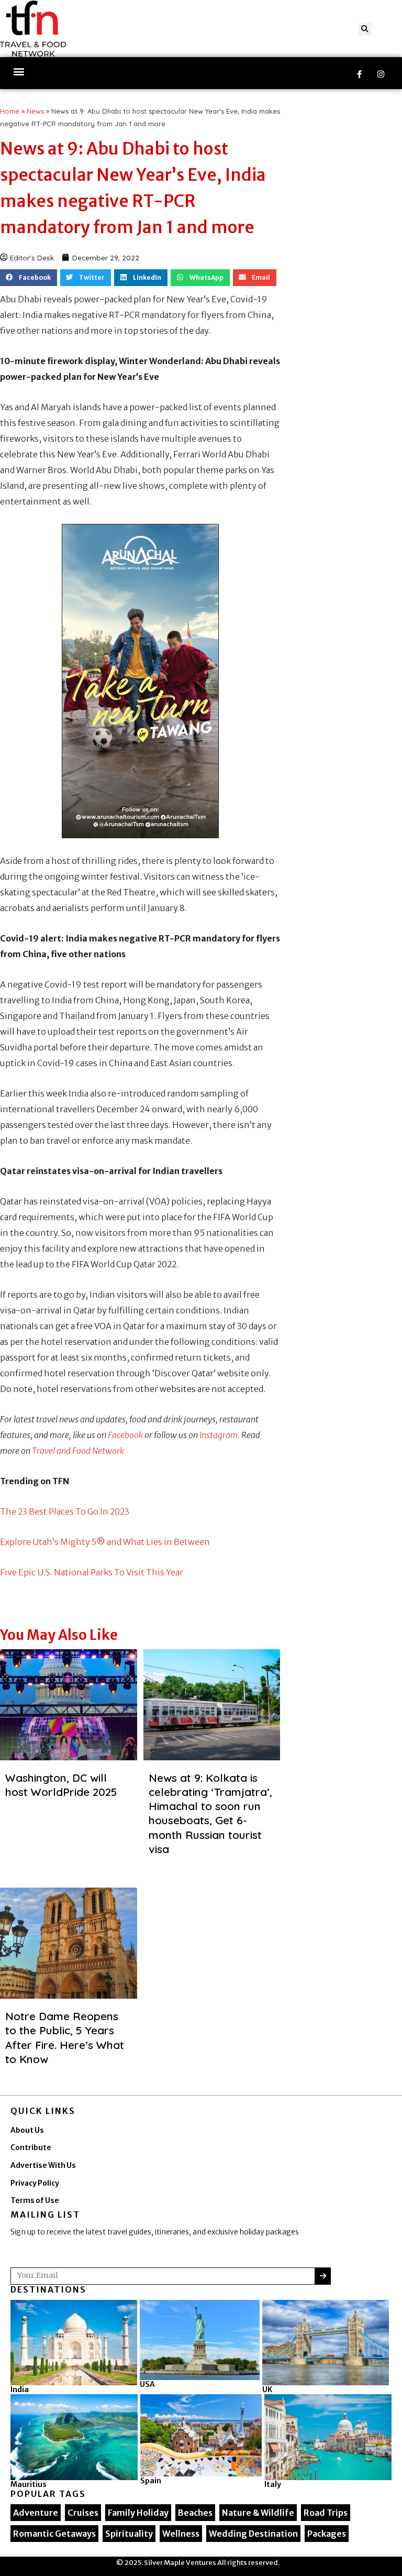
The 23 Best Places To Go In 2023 (65, 1511)
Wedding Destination (253, 2534)
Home (10, 111)
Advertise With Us (43, 2166)
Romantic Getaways (54, 2534)
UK (267, 2389)
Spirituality (129, 2534)
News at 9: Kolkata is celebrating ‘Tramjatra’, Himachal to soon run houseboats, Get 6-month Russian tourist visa (210, 1813)
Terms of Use (35, 2201)
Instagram (219, 1435)
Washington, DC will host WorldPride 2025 (61, 1785)
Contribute (31, 2148)
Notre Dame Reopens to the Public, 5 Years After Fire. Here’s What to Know (65, 2037)
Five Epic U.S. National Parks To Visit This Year (92, 1572)
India (20, 2389)
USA (147, 2384)
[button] (365, 29)
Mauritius (29, 2484)
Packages (327, 2534)
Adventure (36, 2513)
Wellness (181, 2534)
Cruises (83, 2513)
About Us (27, 2130)
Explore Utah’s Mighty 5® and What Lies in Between (105, 1542)
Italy (273, 2484)
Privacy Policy (35, 2183)
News (35, 111)
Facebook (125, 1435)
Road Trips (326, 2513)
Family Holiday (138, 2513)
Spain (151, 2481)
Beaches (195, 2513)
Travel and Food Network (78, 1451)
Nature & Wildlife (258, 2513)
